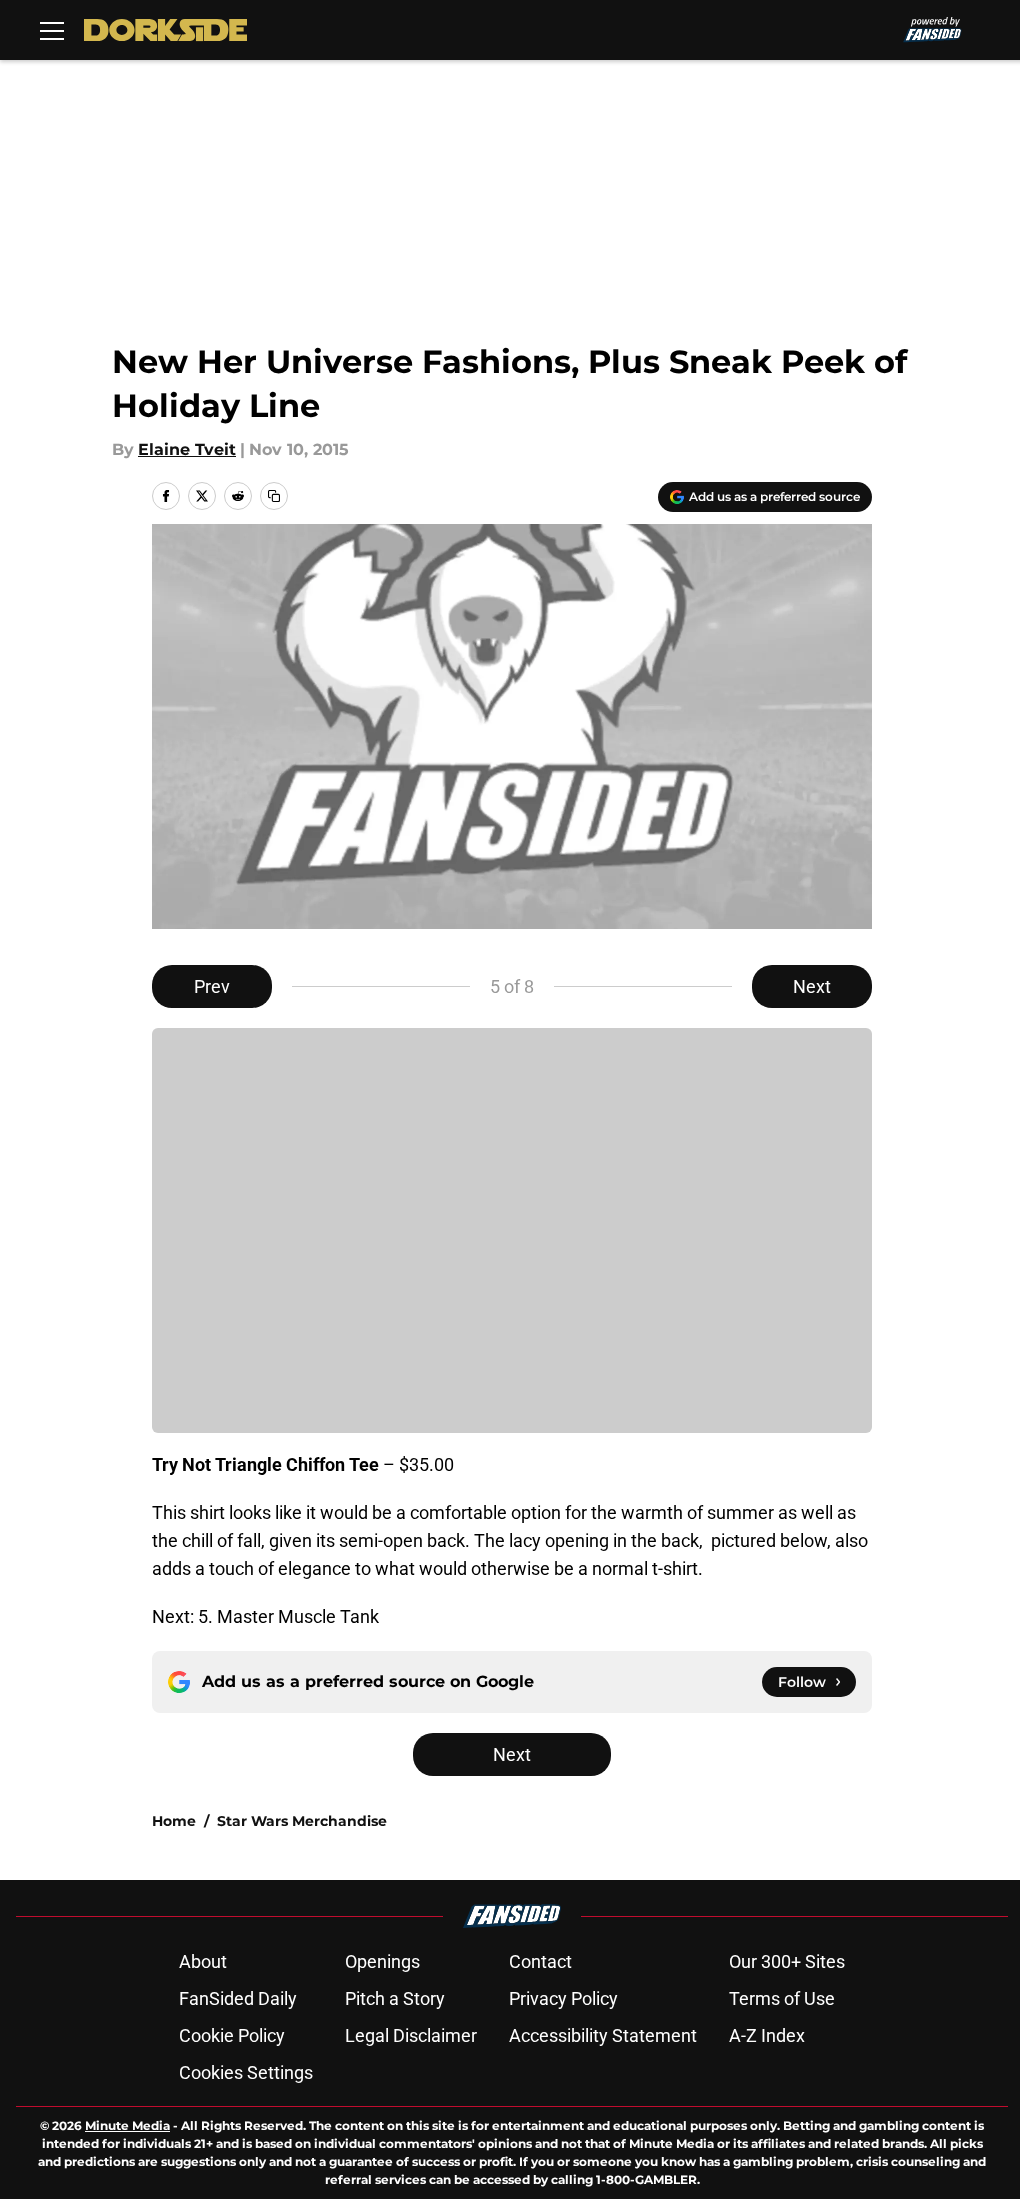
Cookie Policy (232, 2035)
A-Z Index (767, 2035)
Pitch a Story (395, 1998)
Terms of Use (782, 1998)
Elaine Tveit (187, 449)
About (203, 1961)
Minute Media (127, 2125)
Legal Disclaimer (411, 2035)
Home (174, 1821)
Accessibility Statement (603, 2035)
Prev (212, 986)
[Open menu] (52, 30)
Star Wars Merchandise (302, 1821)
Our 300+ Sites (787, 1961)
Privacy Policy (563, 1998)
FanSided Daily (238, 1998)
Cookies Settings (246, 2072)
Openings (382, 1961)
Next (812, 986)
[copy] (274, 496)
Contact (540, 1961)
